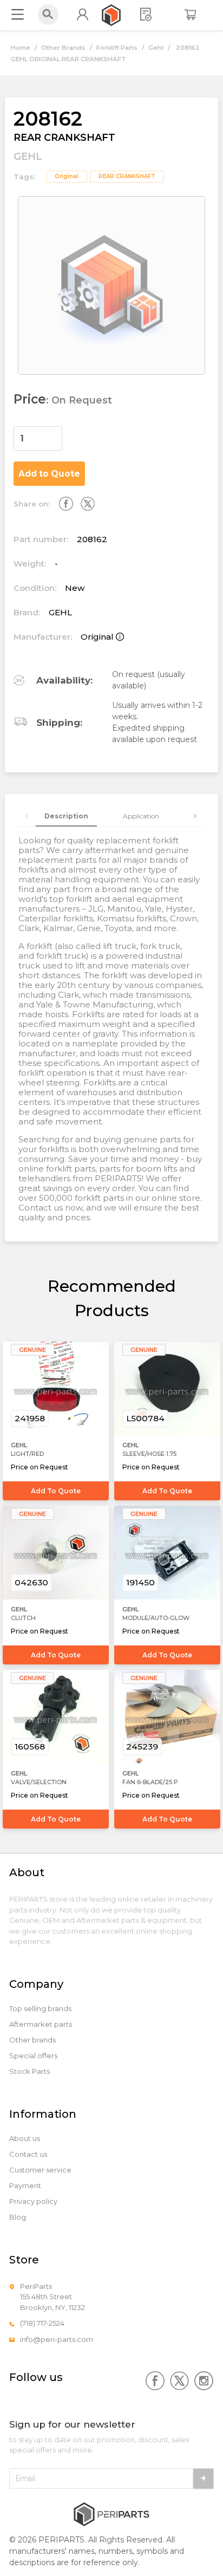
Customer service (40, 2170)
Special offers (33, 2056)
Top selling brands (40, 2009)
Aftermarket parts (41, 2024)
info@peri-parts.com (57, 2339)
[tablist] (112, 816)
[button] (56, 433)
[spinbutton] (38, 438)
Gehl (156, 48)
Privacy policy (33, 2201)
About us (25, 2139)
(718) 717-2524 (42, 2323)
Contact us (28, 2154)
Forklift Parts (117, 48)
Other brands (32, 2040)
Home (21, 48)
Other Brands (63, 48)
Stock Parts (29, 2071)
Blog (18, 2217)
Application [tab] (141, 816)
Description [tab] (66, 816)
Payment (25, 2186)
